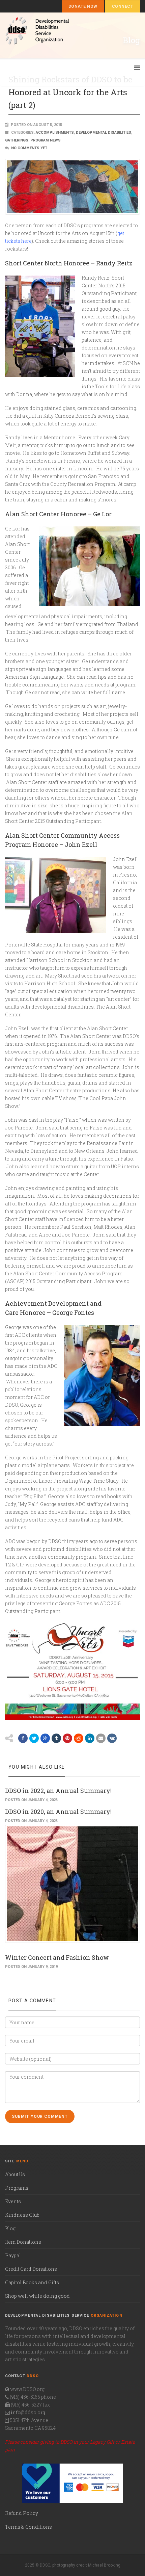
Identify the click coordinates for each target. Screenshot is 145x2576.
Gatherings (17, 140)
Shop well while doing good (37, 2296)
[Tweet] (34, 1738)
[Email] (101, 1738)
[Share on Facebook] (23, 1738)
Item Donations (23, 2242)
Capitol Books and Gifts (32, 2282)
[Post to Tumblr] (56, 1738)
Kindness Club (22, 2215)
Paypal (13, 2255)
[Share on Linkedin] (90, 1738)
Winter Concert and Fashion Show (57, 1957)
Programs (17, 2188)
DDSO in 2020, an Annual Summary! (58, 1812)
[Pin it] (67, 1738)
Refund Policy (22, 2513)
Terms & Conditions (28, 2527)
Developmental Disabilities (104, 133)
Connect (123, 6)
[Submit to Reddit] (79, 1738)
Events (13, 2201)
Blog (10, 2228)
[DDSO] (73, 31)
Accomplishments (55, 133)
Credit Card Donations (31, 2269)
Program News (46, 140)
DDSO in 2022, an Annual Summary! (58, 1791)
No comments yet (29, 148)
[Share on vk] (112, 1738)
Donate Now (83, 6)
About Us (15, 2174)
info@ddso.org (28, 2412)
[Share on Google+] (45, 1738)
